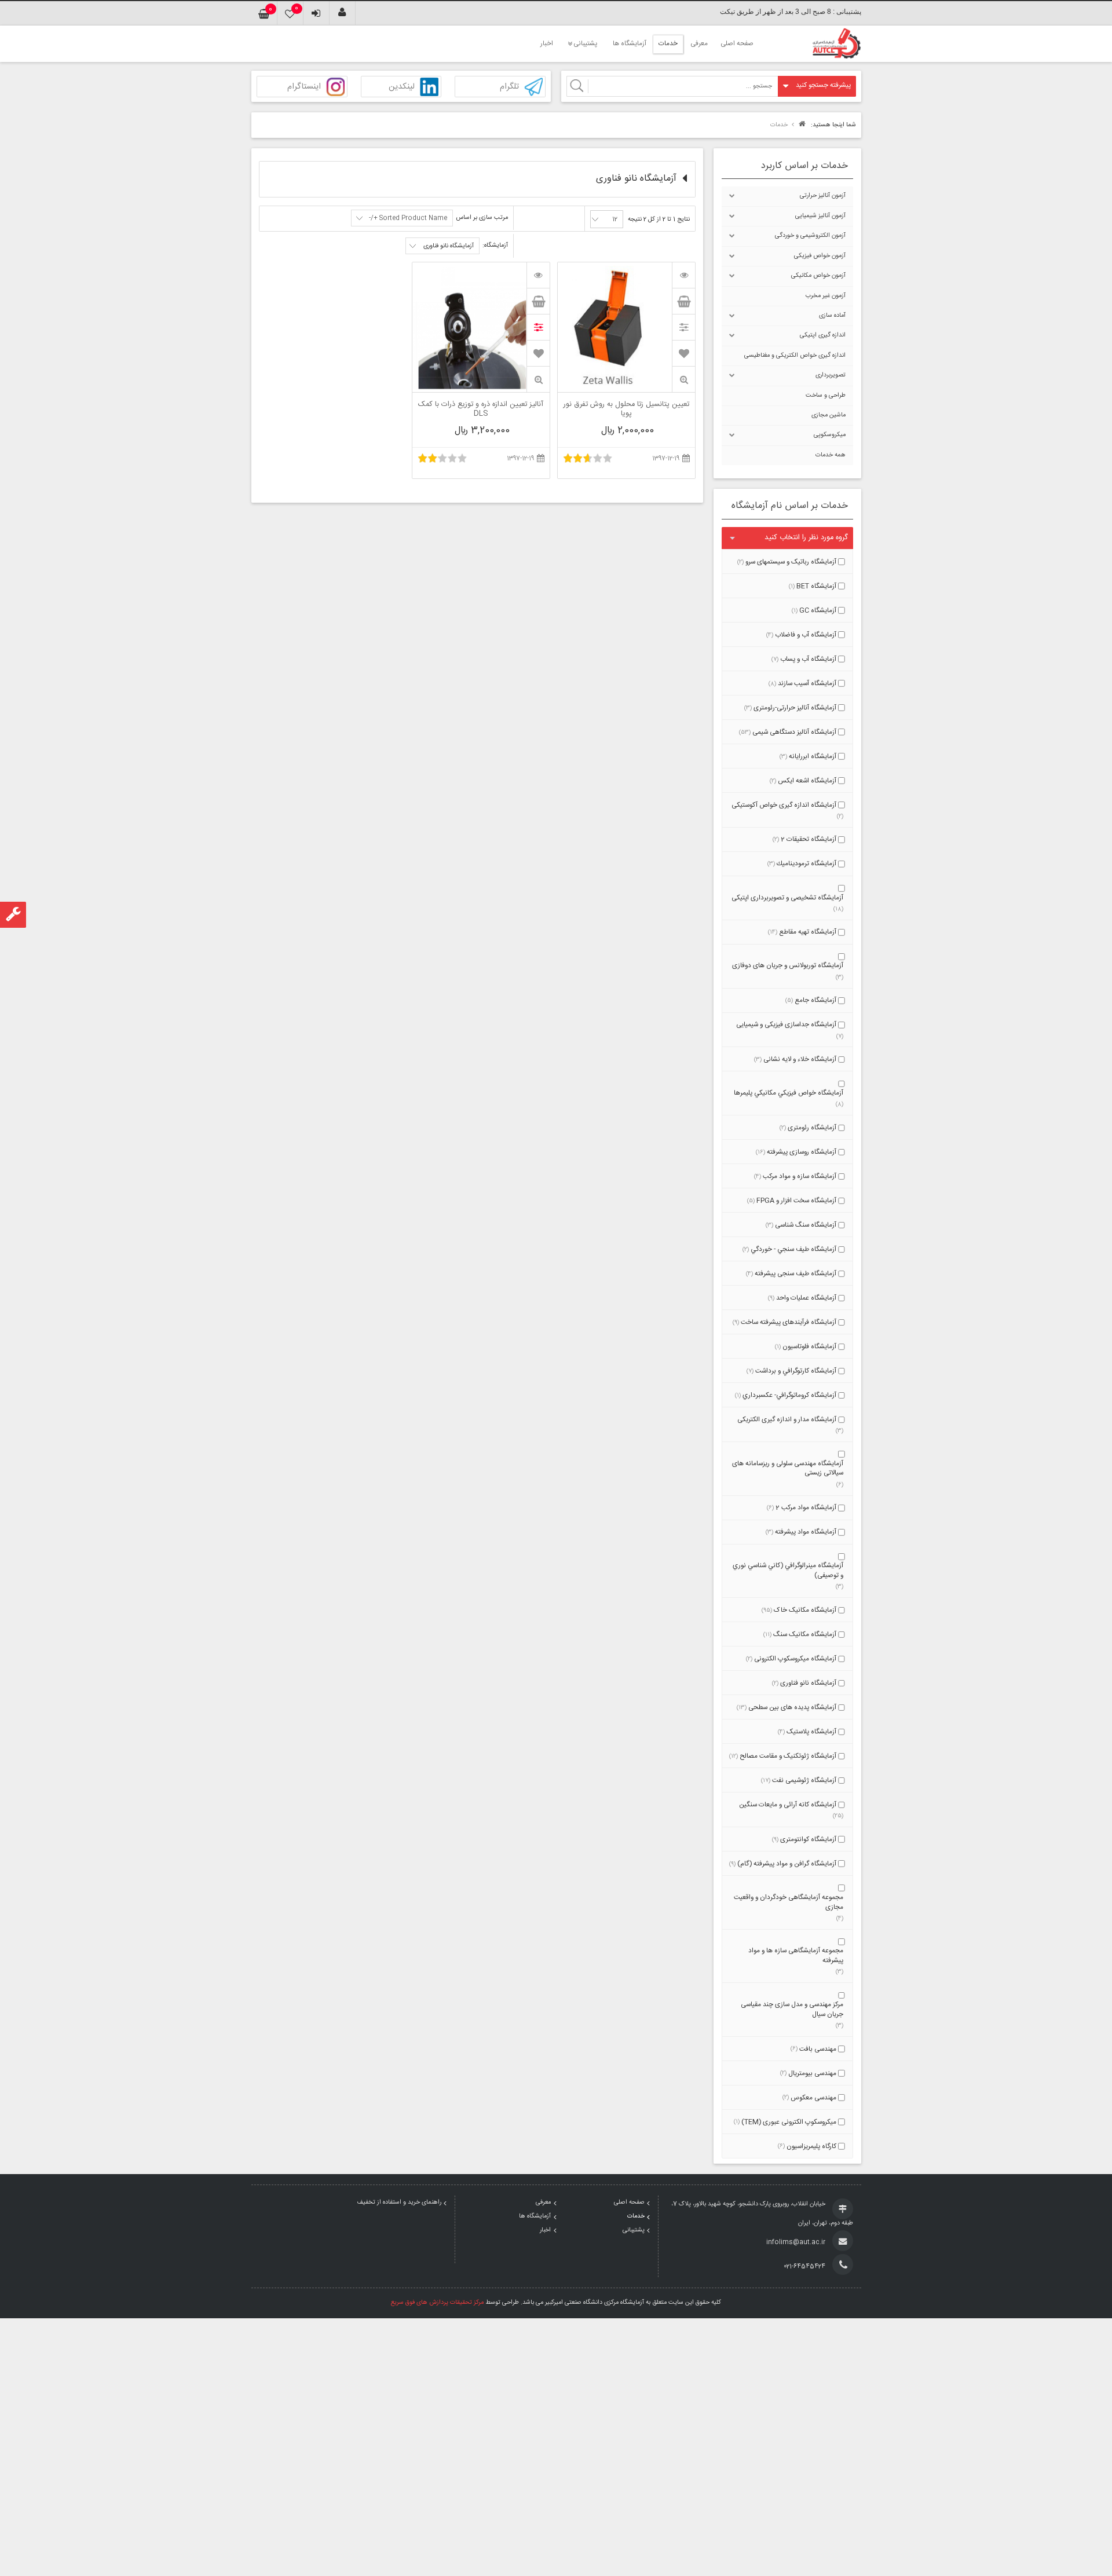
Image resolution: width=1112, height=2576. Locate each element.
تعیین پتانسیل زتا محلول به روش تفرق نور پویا (626, 409)
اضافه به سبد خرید (683, 301)
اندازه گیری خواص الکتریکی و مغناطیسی (795, 356)
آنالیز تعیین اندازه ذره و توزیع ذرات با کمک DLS (481, 409)
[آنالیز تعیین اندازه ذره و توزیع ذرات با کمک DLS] (538, 275)
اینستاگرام (304, 87)
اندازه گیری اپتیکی (823, 335)
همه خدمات (831, 455)
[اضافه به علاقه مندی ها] (684, 353)
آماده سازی (832, 316)
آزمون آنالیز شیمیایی (820, 216)
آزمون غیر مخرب (826, 296)
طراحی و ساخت (826, 396)
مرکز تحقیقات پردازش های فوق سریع (437, 2303)
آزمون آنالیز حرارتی (823, 196)
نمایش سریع (683, 380)
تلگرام (509, 87)
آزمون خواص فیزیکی (820, 256)
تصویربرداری (831, 375)
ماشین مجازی (828, 415)
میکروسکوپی (830, 435)
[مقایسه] (683, 327)
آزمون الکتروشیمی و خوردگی (810, 236)
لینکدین (402, 87)
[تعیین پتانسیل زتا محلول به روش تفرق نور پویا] (683, 275)
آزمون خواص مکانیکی (818, 276)
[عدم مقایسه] (538, 327)
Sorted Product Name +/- (408, 218)
